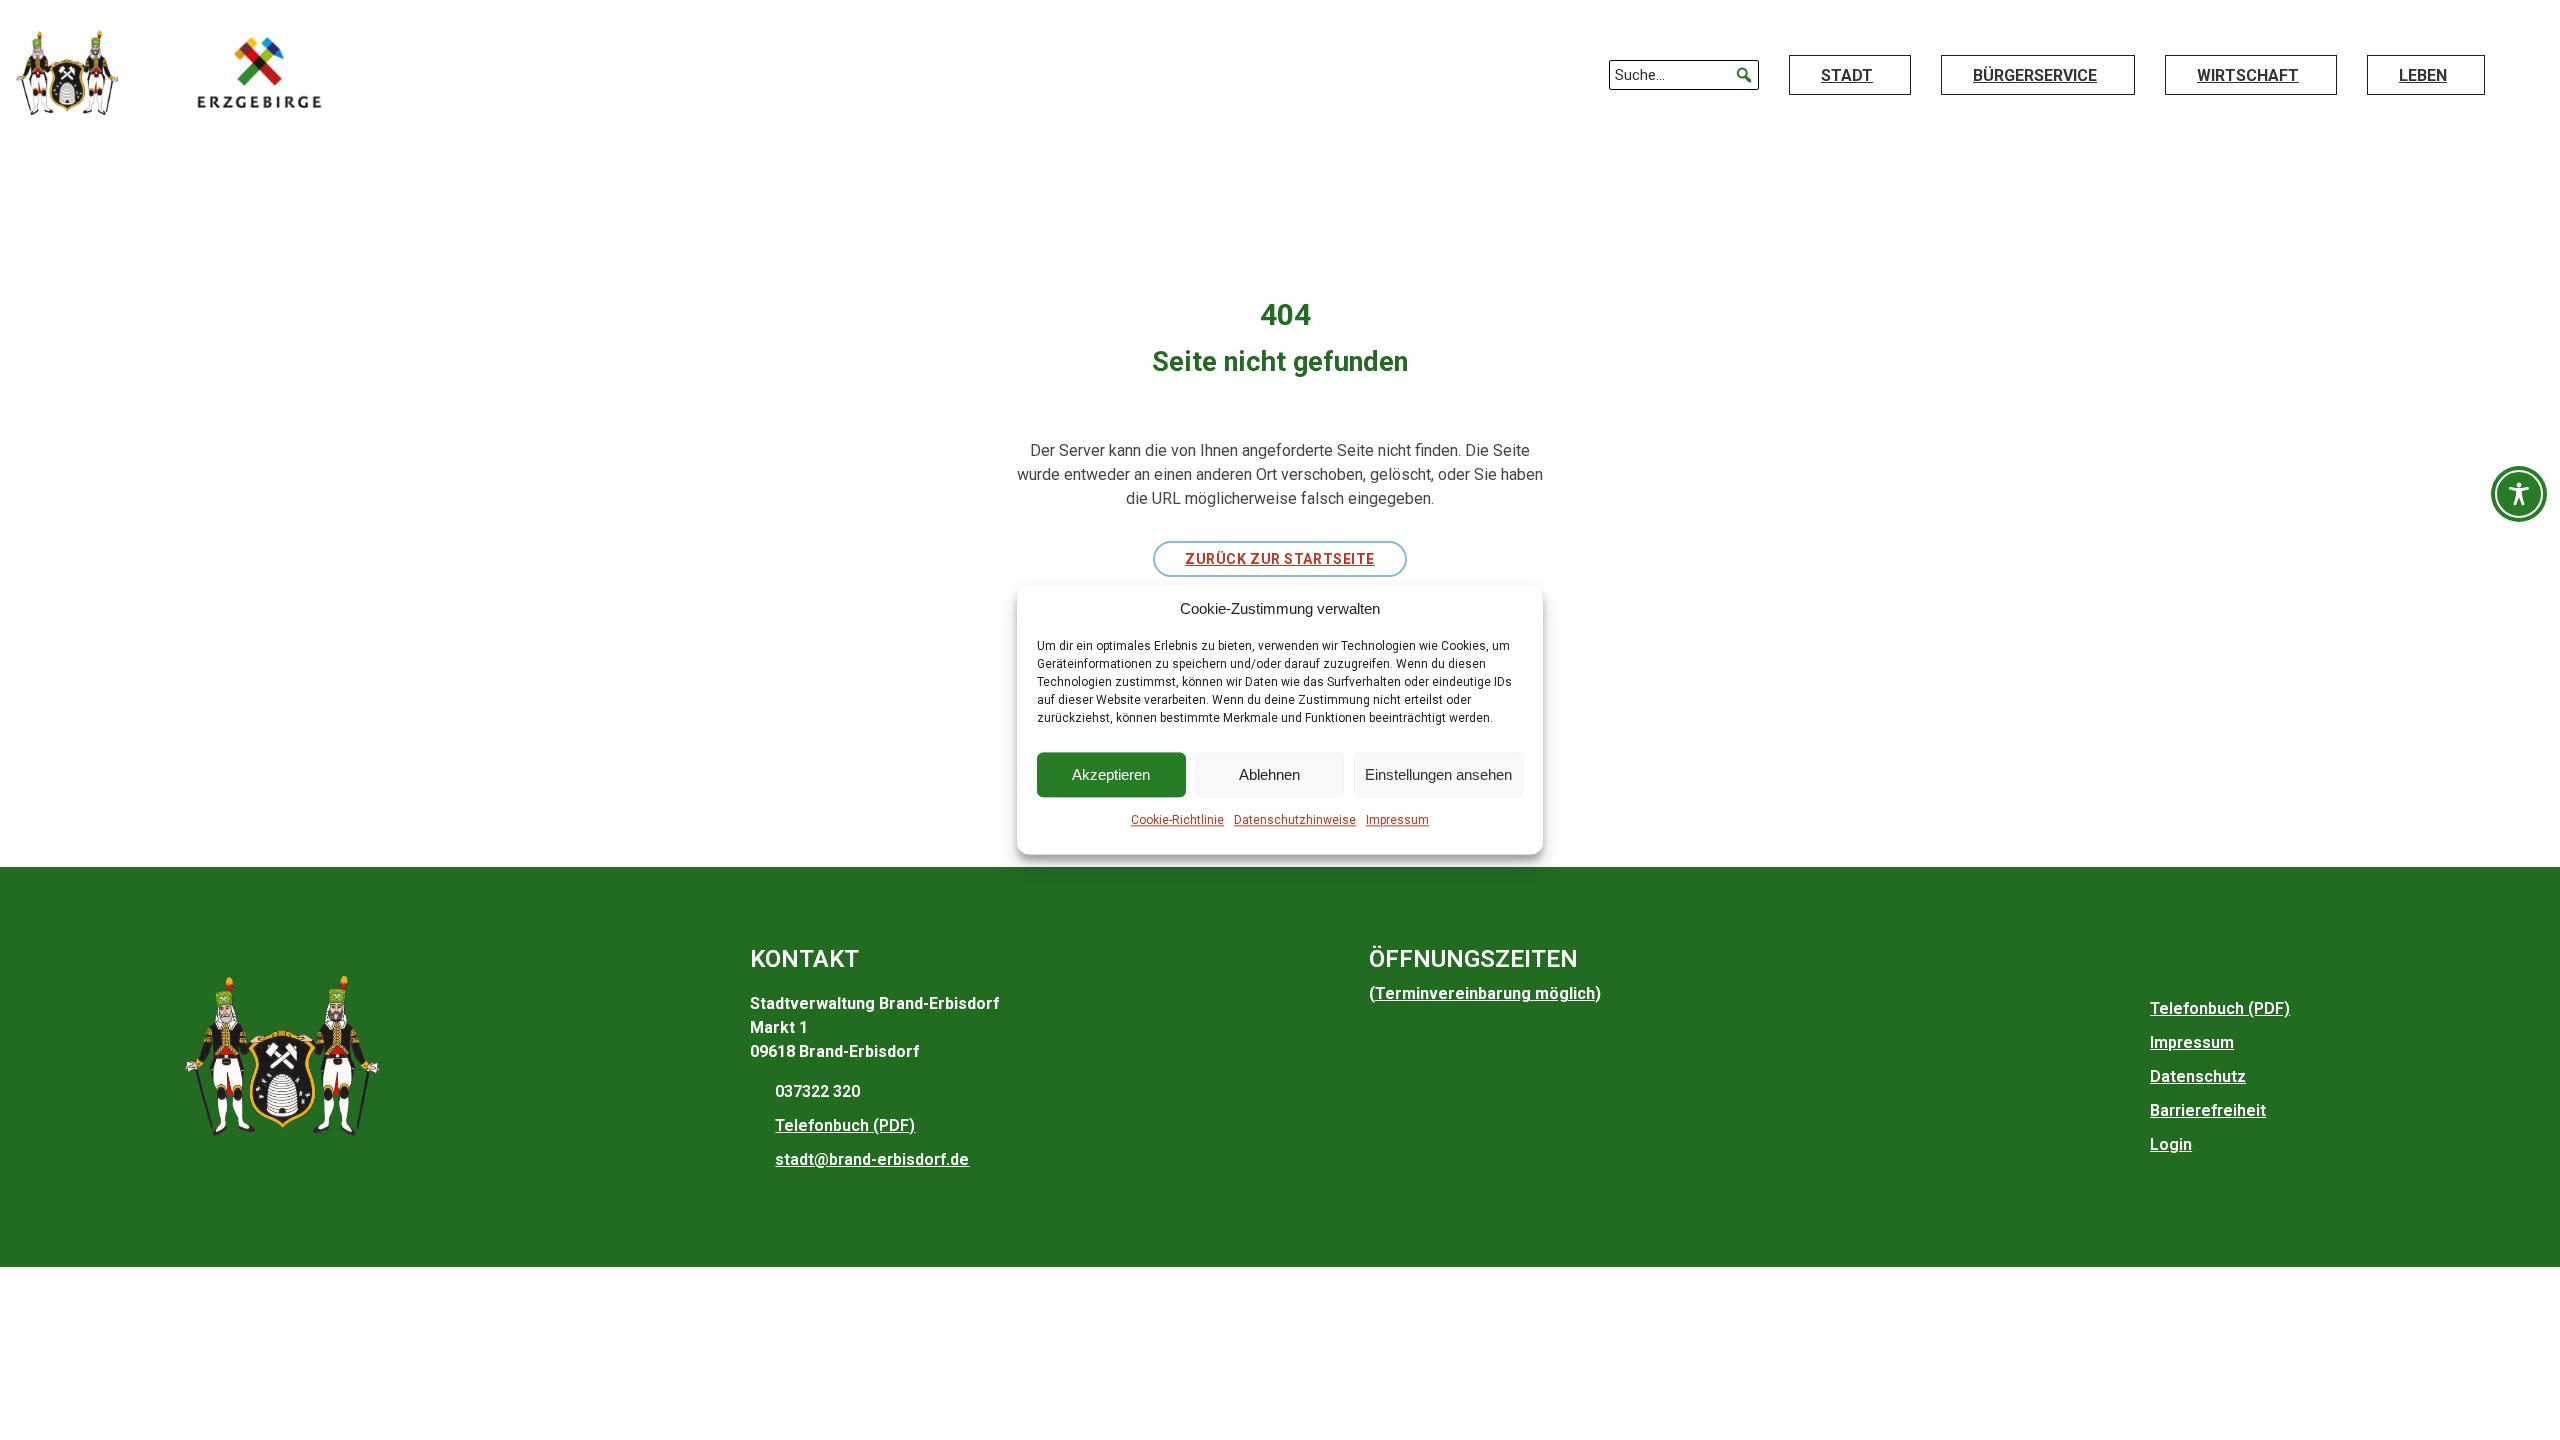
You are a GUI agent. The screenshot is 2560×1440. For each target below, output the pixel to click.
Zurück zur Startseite (1280, 559)
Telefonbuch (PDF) (845, 1125)
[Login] (2135, 1145)
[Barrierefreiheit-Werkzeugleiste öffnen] (2519, 494)
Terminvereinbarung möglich (1485, 993)
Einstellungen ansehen (1438, 774)
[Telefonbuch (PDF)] (760, 1126)
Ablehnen (1269, 774)
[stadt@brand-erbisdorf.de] (760, 1160)
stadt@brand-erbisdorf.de (872, 1159)
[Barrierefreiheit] (2135, 1111)
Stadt (1847, 75)
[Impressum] (2135, 1043)
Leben (2423, 75)
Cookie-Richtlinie (1177, 821)
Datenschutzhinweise (1295, 821)
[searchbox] (1684, 75)
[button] (1744, 75)
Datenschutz (2198, 1076)
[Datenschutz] (2135, 1077)
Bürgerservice (2035, 75)
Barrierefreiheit (2208, 1110)
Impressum (1397, 821)
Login (2171, 1144)
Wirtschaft (2248, 75)
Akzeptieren (1111, 774)
